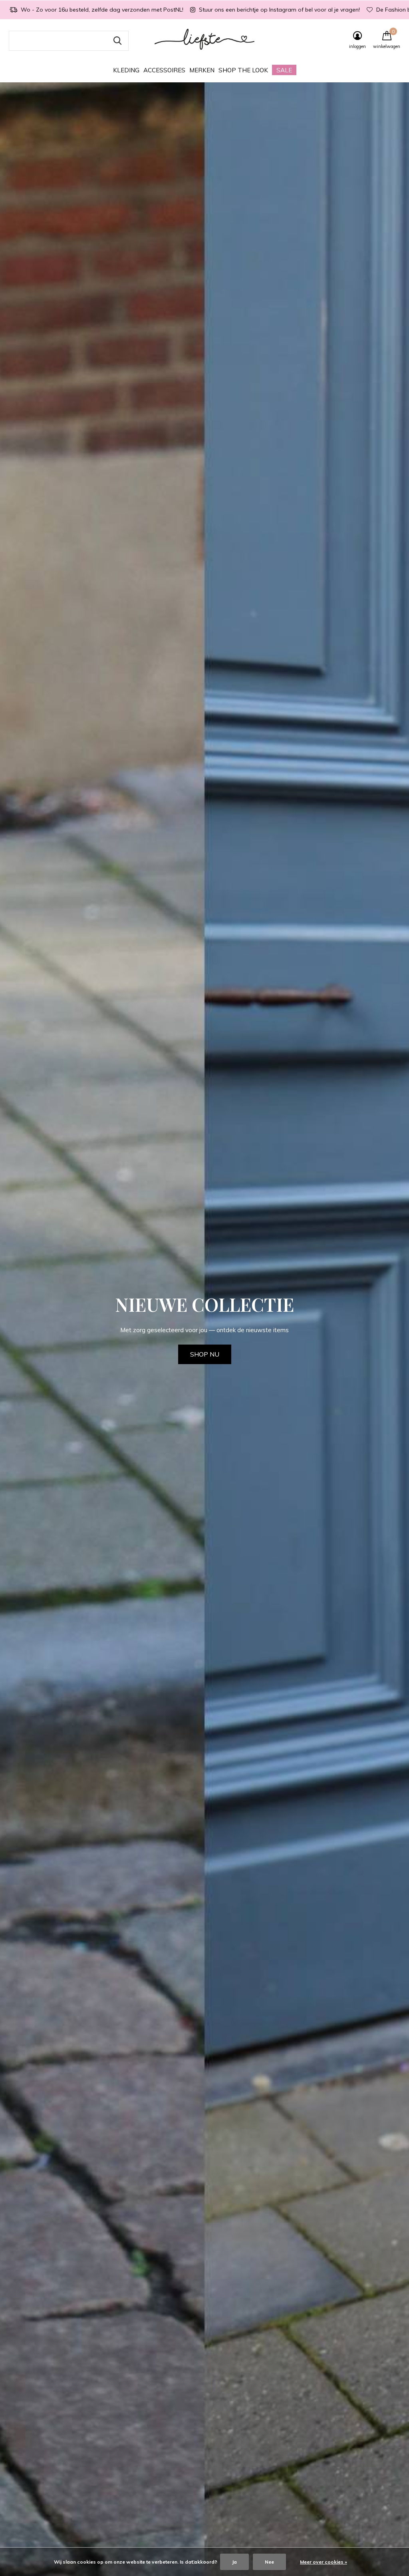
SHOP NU (205, 1354)
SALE (284, 70)
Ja (234, 2562)
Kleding (126, 70)
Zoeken (117, 41)
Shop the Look (243, 70)
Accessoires (164, 70)
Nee (269, 2562)
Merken (202, 70)
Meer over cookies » (324, 2562)
